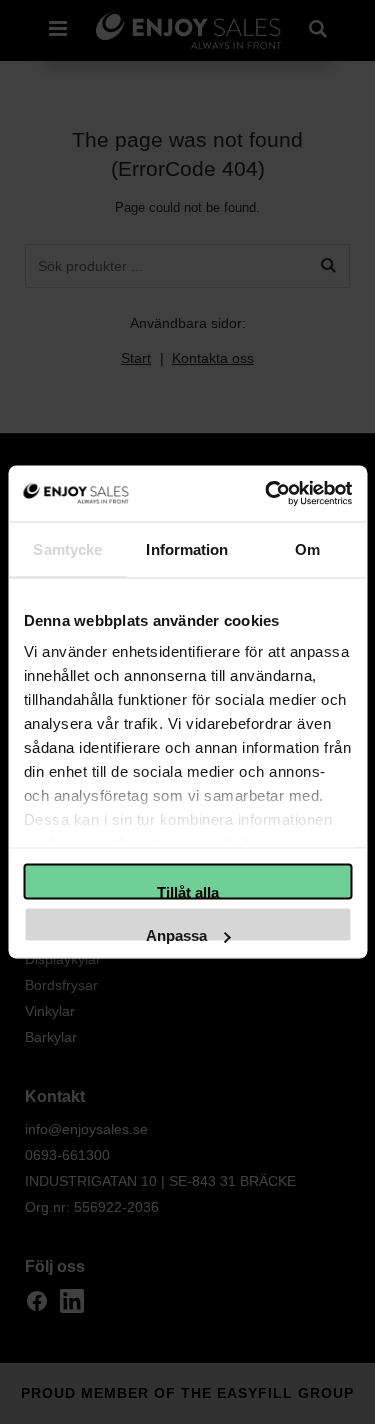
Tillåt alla (188, 891)
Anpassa (176, 935)
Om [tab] (307, 548)
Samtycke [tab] (67, 548)
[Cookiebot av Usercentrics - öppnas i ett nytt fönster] (267, 494)
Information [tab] (187, 548)
